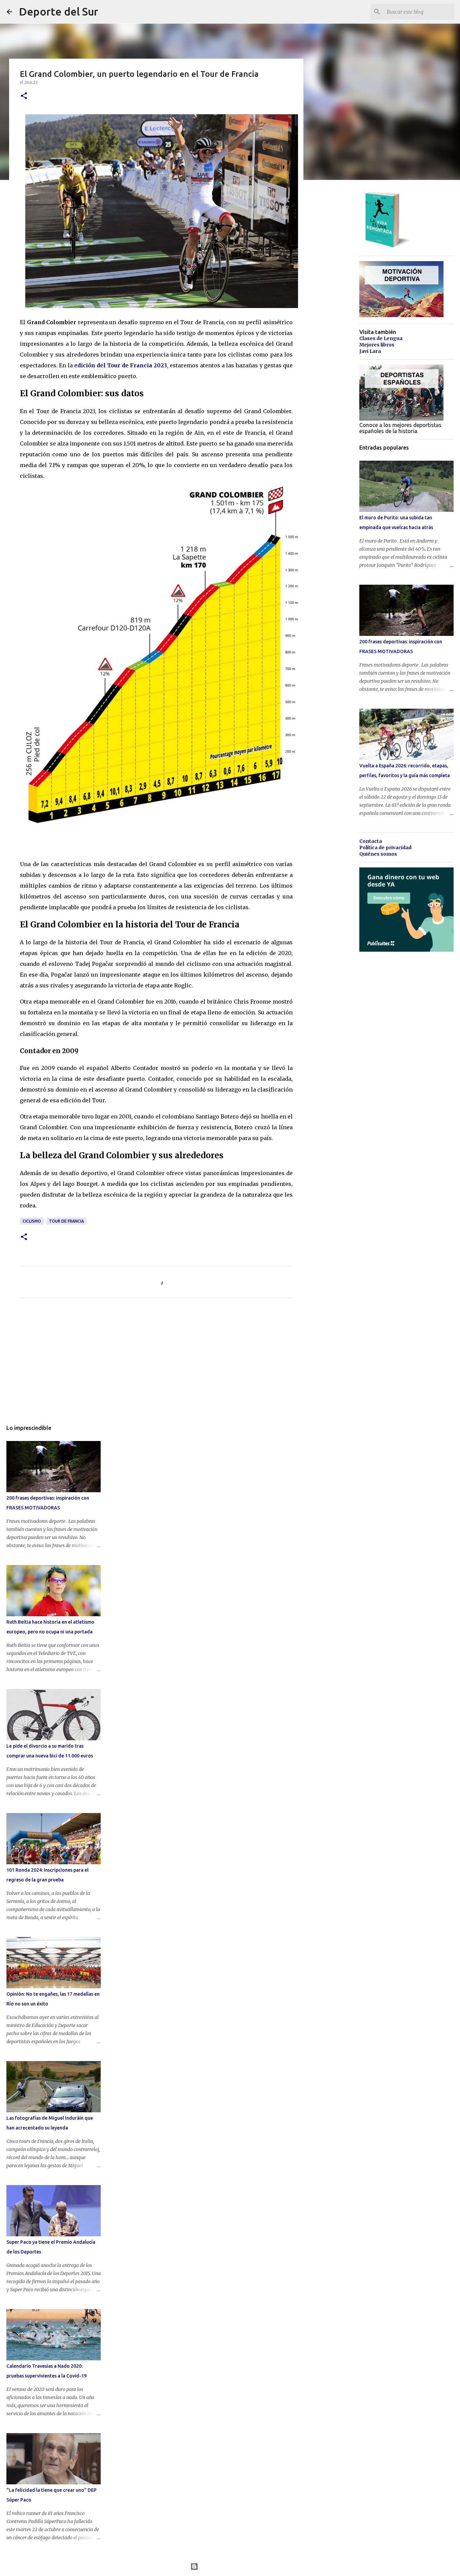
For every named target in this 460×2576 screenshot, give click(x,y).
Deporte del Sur (59, 11)
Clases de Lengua (381, 338)
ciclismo (32, 1221)
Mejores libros (377, 345)
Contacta (371, 841)
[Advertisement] (156, 1366)
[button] (24, 96)
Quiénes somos (378, 854)
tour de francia (66, 1221)
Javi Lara (370, 351)
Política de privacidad (385, 848)
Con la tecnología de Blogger (234, 2567)
